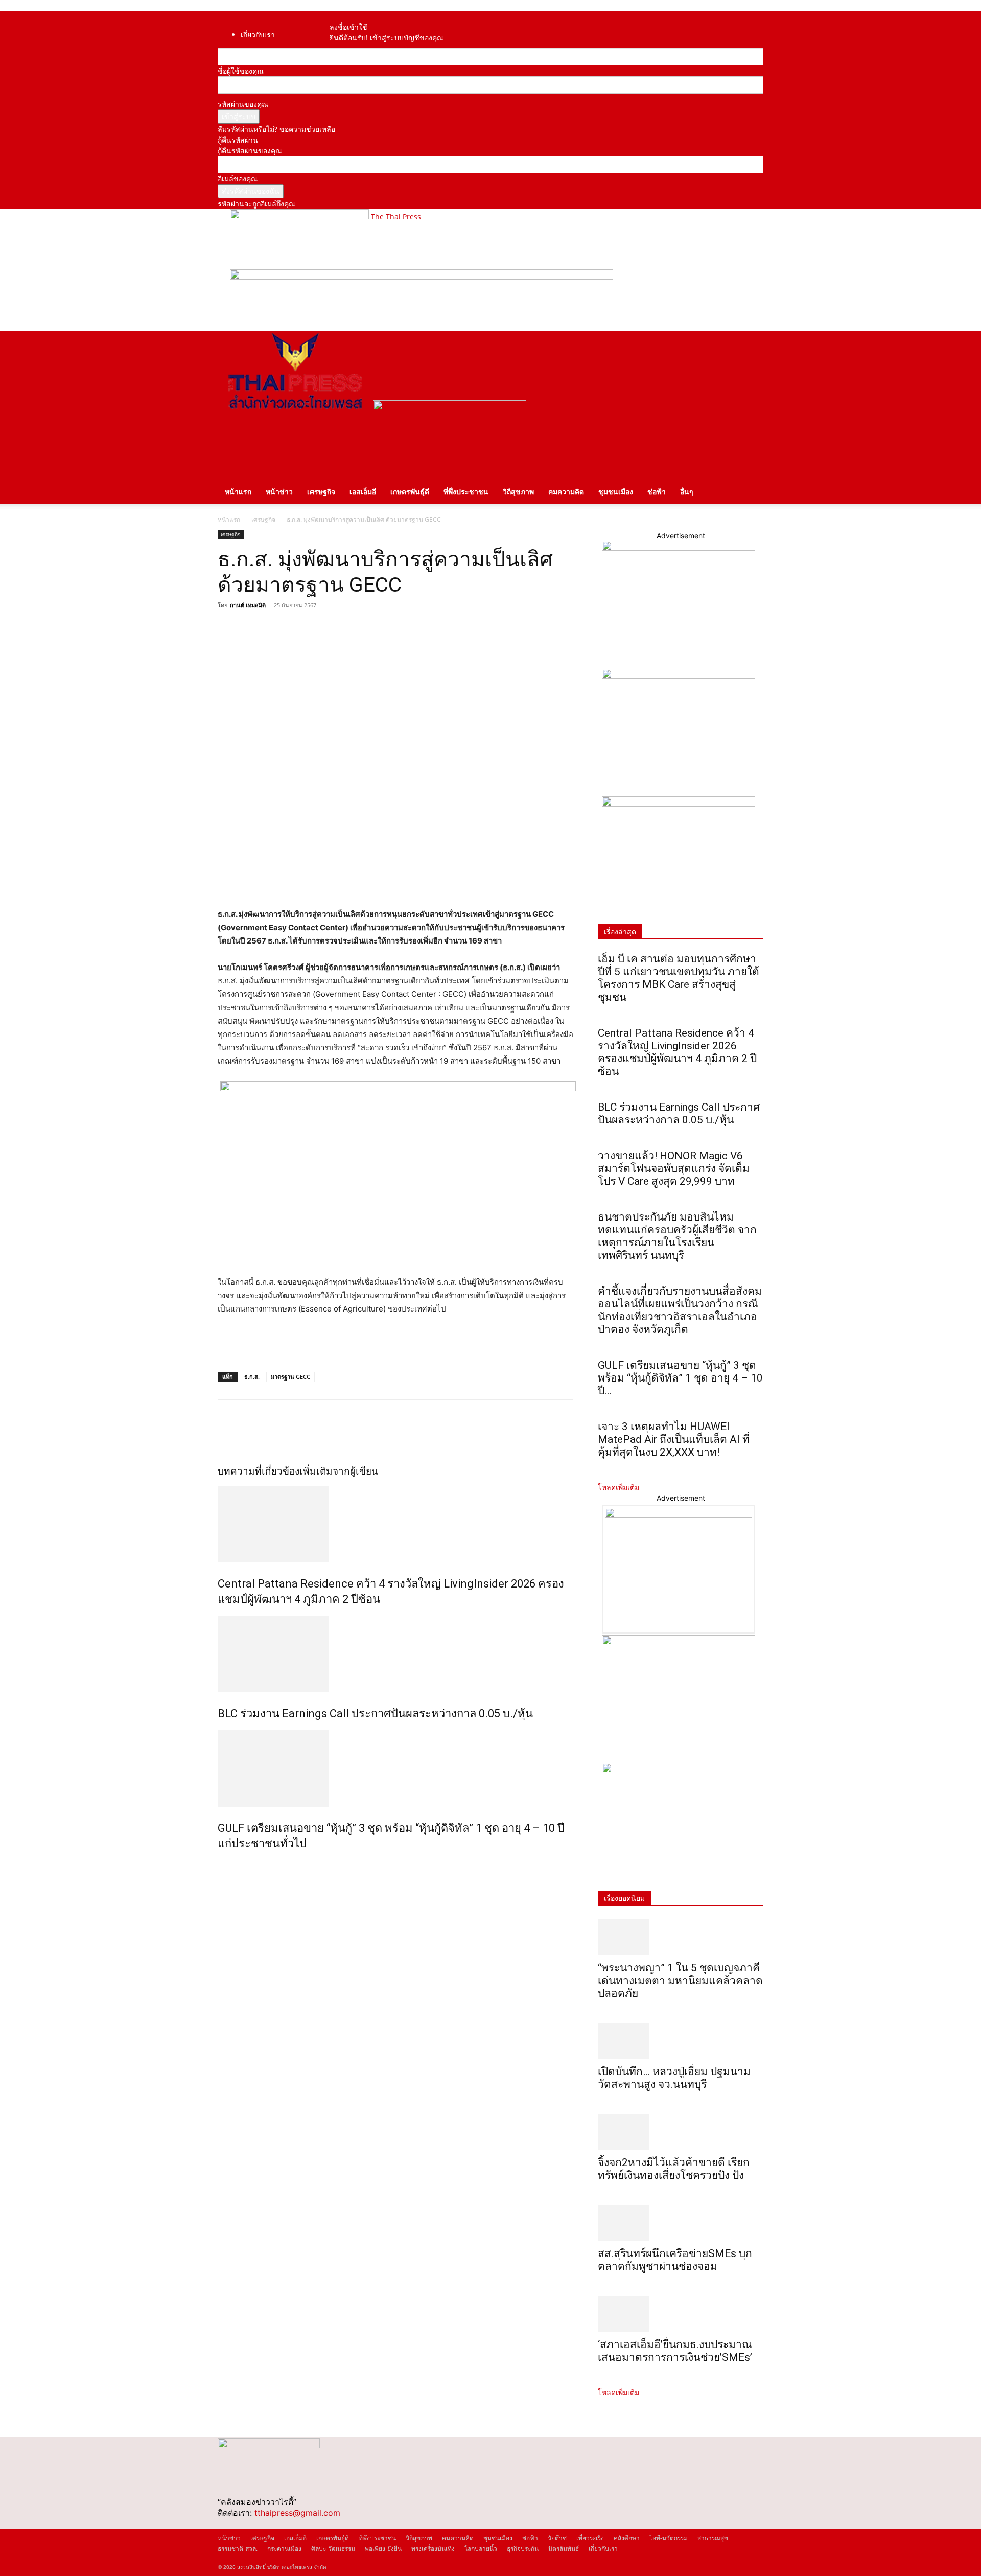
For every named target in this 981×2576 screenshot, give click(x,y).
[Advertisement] (337, 1344)
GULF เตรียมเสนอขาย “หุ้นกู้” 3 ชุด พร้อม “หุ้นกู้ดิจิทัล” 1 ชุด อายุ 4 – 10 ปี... (680, 1378)
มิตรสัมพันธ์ (564, 2549)
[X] (251, 628)
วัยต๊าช (557, 2538)
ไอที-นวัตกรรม (669, 2538)
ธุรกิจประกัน (523, 2549)
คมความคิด (566, 491)
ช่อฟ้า (657, 491)
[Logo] (295, 408)
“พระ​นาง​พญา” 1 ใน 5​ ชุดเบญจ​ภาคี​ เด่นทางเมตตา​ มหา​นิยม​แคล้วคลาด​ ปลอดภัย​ (680, 1981)
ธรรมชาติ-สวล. (238, 2549)
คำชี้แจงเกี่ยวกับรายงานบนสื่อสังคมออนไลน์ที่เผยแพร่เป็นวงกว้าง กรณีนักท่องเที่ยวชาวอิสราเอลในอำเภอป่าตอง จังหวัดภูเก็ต (680, 1310)
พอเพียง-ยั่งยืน (383, 2549)
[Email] (298, 628)
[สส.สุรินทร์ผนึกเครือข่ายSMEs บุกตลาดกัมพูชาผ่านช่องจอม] (681, 2223)
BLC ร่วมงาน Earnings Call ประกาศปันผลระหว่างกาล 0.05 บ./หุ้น (375, 1713)
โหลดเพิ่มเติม (618, 1487)
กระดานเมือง (284, 2549)
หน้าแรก (238, 491)
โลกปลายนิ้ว (481, 2549)
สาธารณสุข (713, 2538)
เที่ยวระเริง (590, 2538)
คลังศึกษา (627, 2538)
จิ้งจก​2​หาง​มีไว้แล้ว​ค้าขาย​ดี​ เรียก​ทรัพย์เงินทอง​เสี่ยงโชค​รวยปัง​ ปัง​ (674, 2169)
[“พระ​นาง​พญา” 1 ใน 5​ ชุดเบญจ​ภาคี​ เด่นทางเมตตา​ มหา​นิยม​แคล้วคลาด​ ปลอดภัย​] (681, 1937)
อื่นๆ (687, 491)
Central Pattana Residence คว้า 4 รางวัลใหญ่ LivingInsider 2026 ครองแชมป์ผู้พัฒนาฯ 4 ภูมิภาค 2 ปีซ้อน (677, 1052)
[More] (322, 628)
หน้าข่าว (279, 491)
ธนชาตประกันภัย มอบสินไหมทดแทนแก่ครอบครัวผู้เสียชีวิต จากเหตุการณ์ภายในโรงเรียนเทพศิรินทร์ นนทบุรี (677, 1236)
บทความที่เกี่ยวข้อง (259, 1471)
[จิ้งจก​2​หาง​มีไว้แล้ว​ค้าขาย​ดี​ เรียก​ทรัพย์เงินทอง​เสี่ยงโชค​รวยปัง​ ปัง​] (681, 2132)
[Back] (363, 16)
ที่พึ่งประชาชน (466, 491)
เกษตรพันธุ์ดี (410, 491)
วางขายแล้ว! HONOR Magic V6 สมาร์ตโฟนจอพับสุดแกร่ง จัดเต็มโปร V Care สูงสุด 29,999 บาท (674, 1168)
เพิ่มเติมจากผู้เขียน (339, 1471)
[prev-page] (220, 1865)
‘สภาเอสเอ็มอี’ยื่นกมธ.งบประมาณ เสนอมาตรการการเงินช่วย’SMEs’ (676, 2351)
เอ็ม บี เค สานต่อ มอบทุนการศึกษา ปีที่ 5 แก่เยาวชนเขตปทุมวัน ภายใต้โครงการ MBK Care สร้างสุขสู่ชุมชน (679, 978)
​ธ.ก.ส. (252, 1377)
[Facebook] (345, 16)
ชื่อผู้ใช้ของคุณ (241, 71)
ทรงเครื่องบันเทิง (433, 2549)
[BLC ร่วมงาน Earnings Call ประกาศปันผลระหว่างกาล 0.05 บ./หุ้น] (395, 1654)
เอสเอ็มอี (363, 491)
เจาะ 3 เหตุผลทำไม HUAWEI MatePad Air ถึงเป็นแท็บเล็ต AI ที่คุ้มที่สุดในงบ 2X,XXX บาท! (674, 1439)
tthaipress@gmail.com (297, 2513)
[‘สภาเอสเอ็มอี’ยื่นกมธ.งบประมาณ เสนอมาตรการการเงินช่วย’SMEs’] (681, 2314)
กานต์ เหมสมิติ (248, 605)
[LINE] (275, 628)
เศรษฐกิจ (321, 491)
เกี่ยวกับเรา (258, 34)
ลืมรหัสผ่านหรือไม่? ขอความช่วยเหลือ (276, 129)
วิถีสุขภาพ (518, 491)
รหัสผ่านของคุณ (243, 104)
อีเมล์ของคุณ (238, 179)
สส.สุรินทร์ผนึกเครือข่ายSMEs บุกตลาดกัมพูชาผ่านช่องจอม (675, 2260)
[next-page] (226, 1865)
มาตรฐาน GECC (290, 1377)
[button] (751, 344)
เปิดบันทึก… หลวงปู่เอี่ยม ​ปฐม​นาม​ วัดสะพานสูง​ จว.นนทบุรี (674, 2078)
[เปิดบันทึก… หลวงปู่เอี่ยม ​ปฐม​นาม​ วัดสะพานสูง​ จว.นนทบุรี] (681, 2041)
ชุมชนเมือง (616, 491)
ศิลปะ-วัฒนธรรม (333, 2549)
